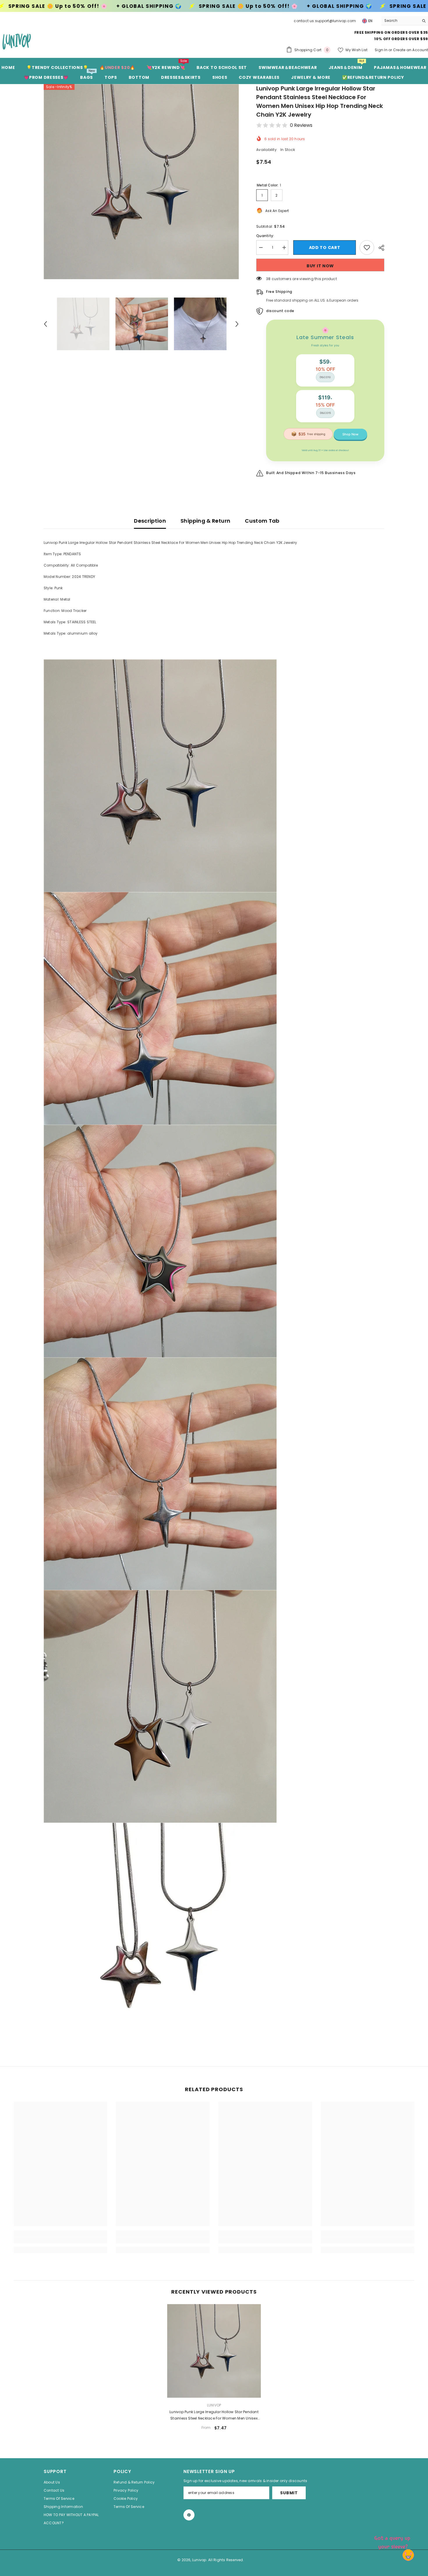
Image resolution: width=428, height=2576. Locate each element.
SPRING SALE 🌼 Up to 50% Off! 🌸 (58, 6)
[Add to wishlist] (367, 248)
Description (150, 521)
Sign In (382, 50)
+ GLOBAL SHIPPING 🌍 (150, 6)
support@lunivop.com (336, 21)
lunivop (214, 2405)
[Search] (405, 21)
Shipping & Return (205, 521)
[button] (45, 324)
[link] (61, 2240)
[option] (141, 182)
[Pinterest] (189, 2515)
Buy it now (320, 266)
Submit (289, 2493)
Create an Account (411, 50)
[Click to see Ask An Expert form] (393, 2541)
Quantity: (265, 236)
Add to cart (324, 248)
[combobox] (400, 21)
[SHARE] (379, 248)
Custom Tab (262, 521)
